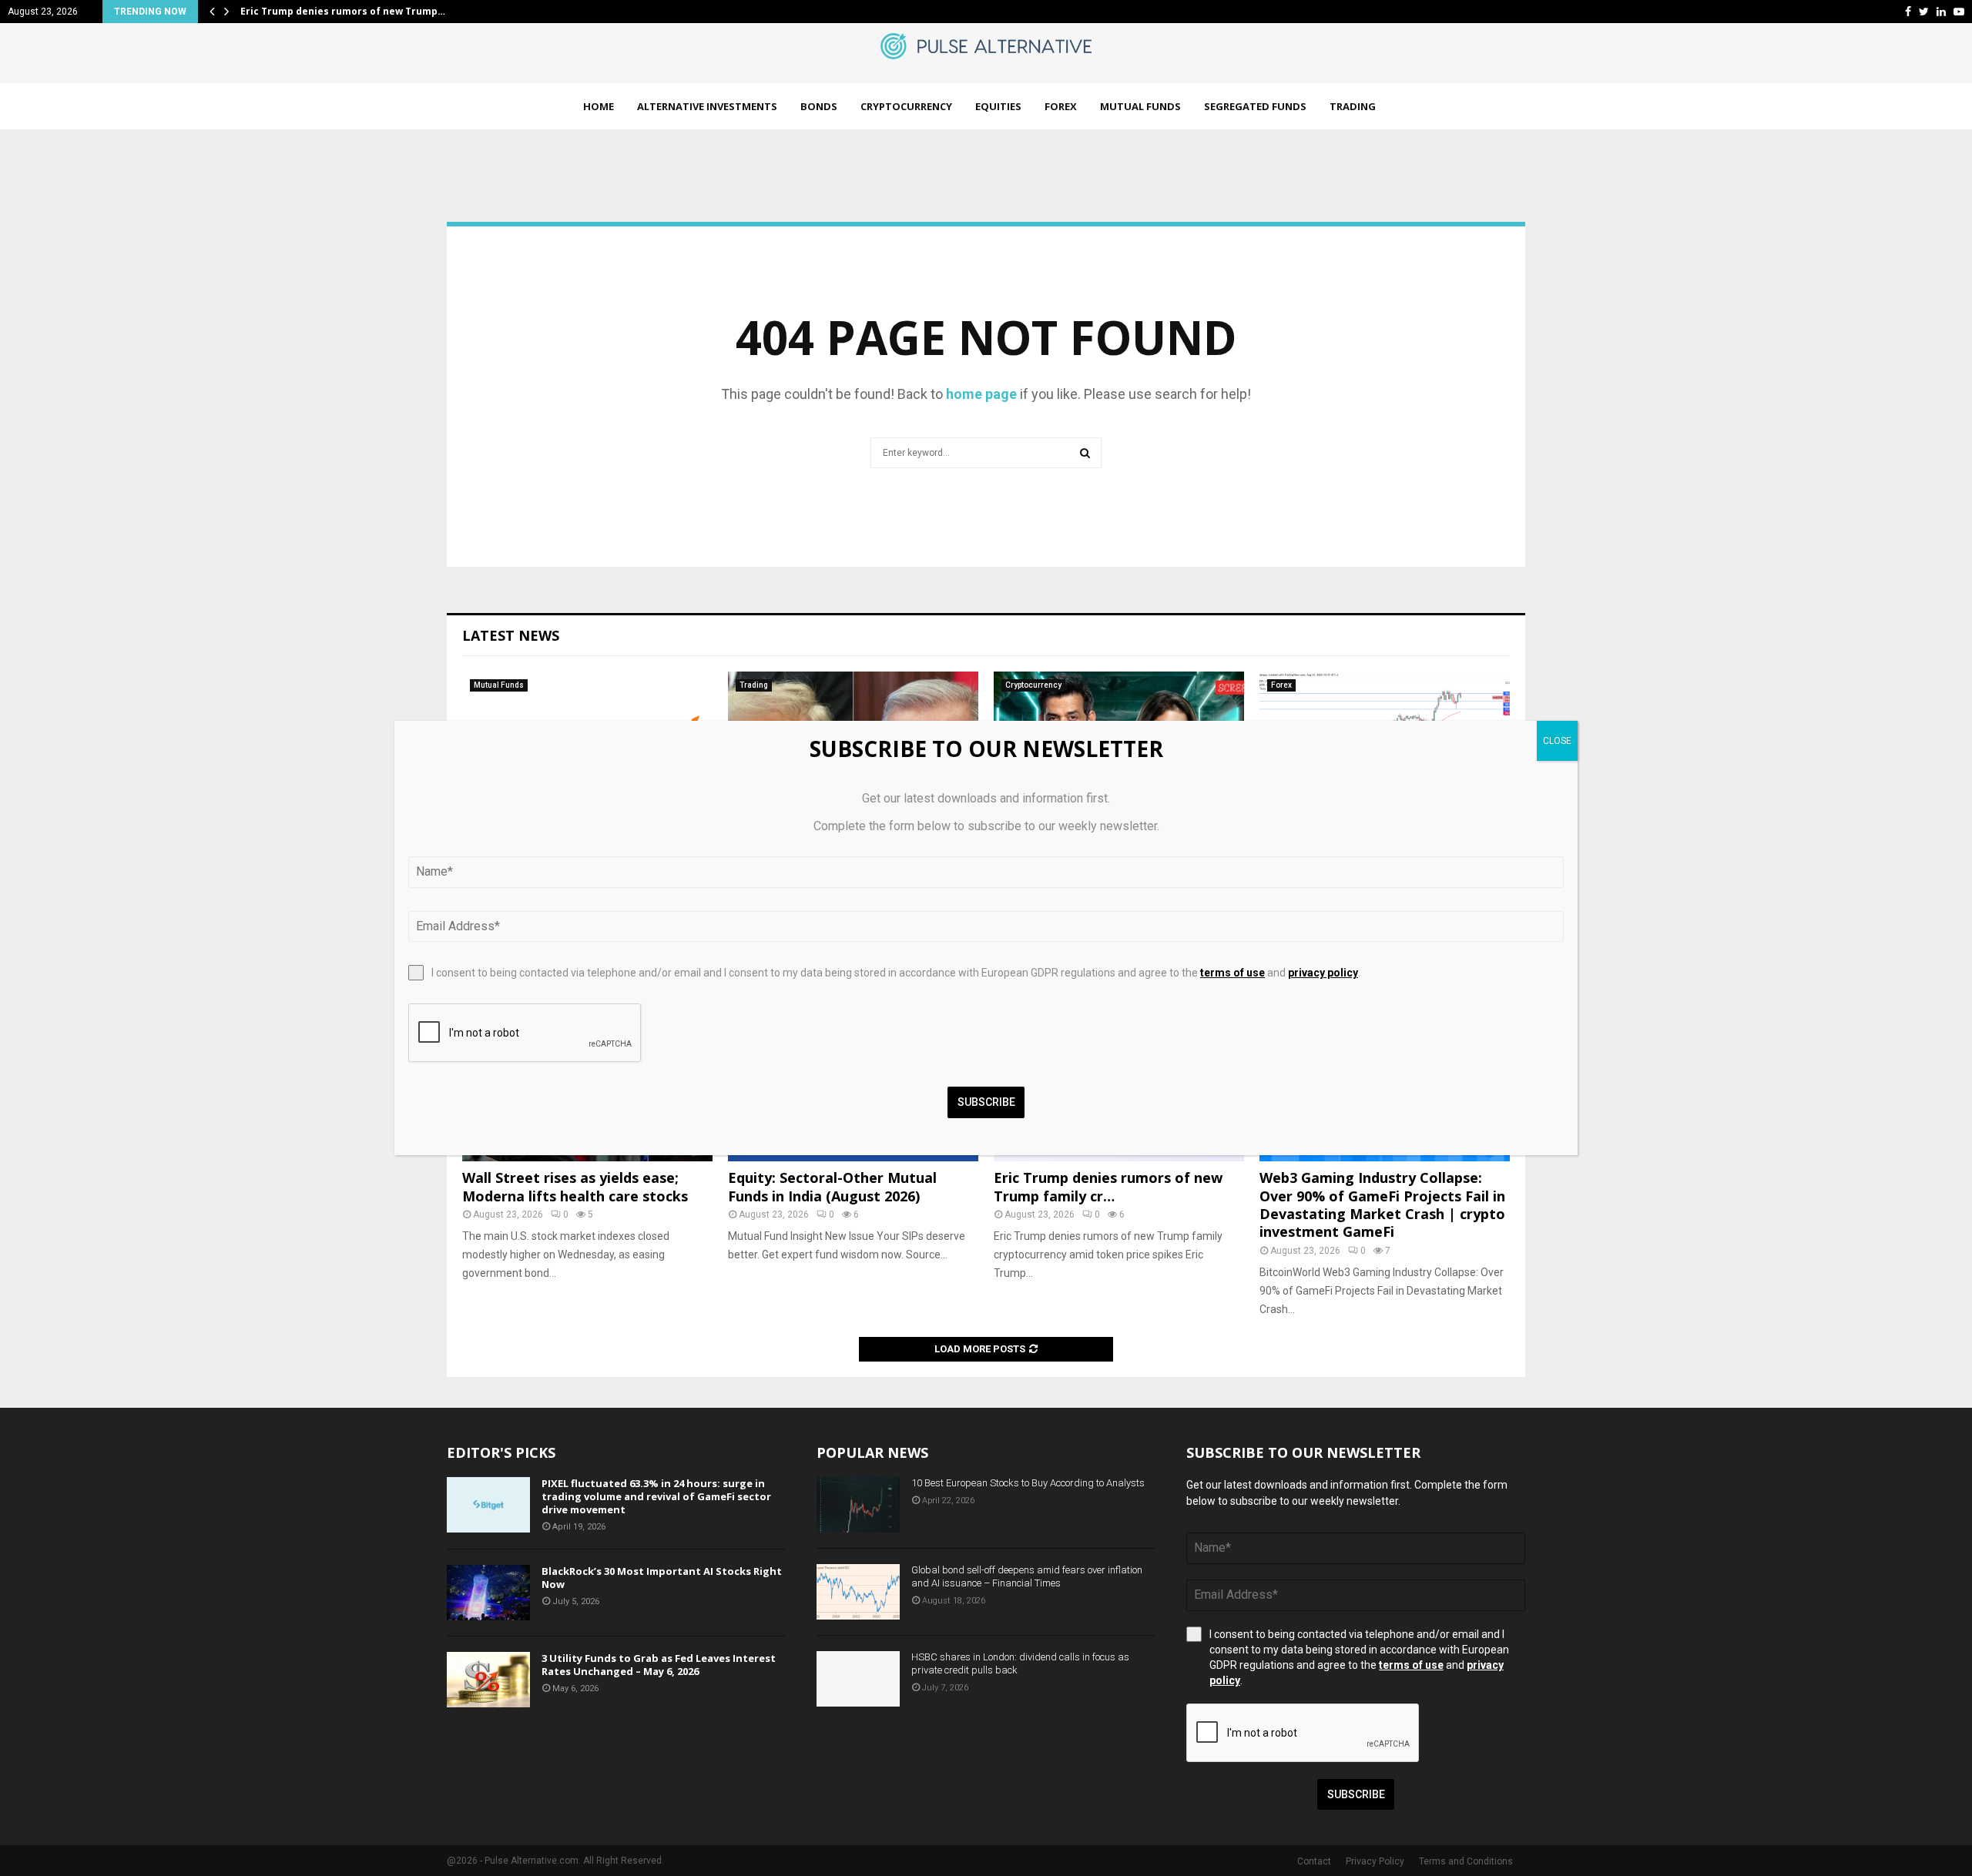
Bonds (819, 106)
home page (981, 394)
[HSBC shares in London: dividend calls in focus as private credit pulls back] (858, 1679)
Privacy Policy (1375, 1861)
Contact (1314, 1861)
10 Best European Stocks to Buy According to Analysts (1028, 1483)
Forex (1061, 106)
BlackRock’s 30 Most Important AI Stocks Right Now (662, 1578)
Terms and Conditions (1466, 1861)
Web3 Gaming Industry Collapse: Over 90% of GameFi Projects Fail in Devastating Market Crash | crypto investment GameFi (1382, 1204)
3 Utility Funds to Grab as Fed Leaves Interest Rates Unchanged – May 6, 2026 (659, 1665)
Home (599, 106)
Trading (1353, 106)
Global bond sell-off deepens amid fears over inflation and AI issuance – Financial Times (1027, 1576)
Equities (998, 106)
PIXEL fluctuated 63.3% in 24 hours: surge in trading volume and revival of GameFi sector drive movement (656, 1496)
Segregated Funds (1255, 106)
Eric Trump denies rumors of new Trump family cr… (1108, 1186)
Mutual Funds (1140, 106)
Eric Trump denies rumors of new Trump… (343, 11)
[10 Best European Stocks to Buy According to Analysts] (858, 1505)
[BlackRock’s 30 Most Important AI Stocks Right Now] (488, 1593)
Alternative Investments (707, 106)
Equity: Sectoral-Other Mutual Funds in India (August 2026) (832, 1186)
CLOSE (1557, 741)
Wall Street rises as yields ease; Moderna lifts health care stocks (575, 1186)
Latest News (511, 635)
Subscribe (1356, 1794)
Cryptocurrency (906, 106)
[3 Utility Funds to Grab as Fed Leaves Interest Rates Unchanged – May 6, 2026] (488, 1680)
